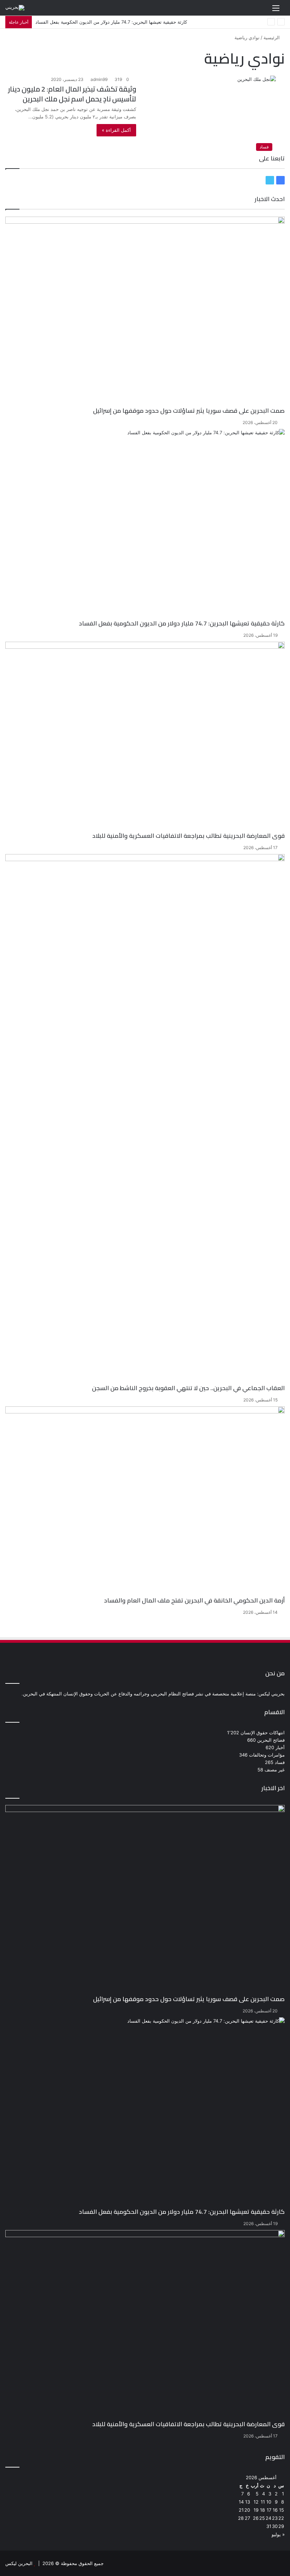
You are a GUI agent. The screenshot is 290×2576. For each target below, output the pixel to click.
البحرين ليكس (19, 2563)
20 (247, 2510)
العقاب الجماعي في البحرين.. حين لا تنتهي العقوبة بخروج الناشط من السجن (188, 1388)
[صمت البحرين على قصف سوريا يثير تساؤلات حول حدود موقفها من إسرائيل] (145, 312)
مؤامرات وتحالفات (267, 1755)
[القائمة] (276, 10)
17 (269, 2510)
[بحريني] (15, 8)
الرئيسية (272, 37)
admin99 (99, 79)
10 (269, 2502)
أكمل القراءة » (116, 130)
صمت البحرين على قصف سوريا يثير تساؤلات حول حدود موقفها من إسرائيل (189, 411)
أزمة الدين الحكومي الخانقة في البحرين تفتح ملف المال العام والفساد (194, 1600)
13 (248, 2502)
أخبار (280, 1747)
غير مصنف (275, 1770)
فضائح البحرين (271, 1740)
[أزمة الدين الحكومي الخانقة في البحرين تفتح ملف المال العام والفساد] (145, 1502)
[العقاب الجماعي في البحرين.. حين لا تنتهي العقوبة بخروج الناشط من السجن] (145, 1119)
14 (241, 2502)
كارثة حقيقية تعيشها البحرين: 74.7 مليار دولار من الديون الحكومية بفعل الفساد (182, 623)
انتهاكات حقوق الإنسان (263, 1733)
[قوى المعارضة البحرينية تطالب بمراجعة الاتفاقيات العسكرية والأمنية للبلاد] (145, 737)
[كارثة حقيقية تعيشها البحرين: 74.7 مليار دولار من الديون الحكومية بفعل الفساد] (145, 524)
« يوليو (278, 2534)
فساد (280, 1762)
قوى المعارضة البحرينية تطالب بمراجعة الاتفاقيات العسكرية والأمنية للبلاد (188, 836)
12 (256, 2502)
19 (256, 2510)
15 (282, 2510)
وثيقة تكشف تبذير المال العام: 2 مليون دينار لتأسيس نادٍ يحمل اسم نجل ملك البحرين (72, 94)
